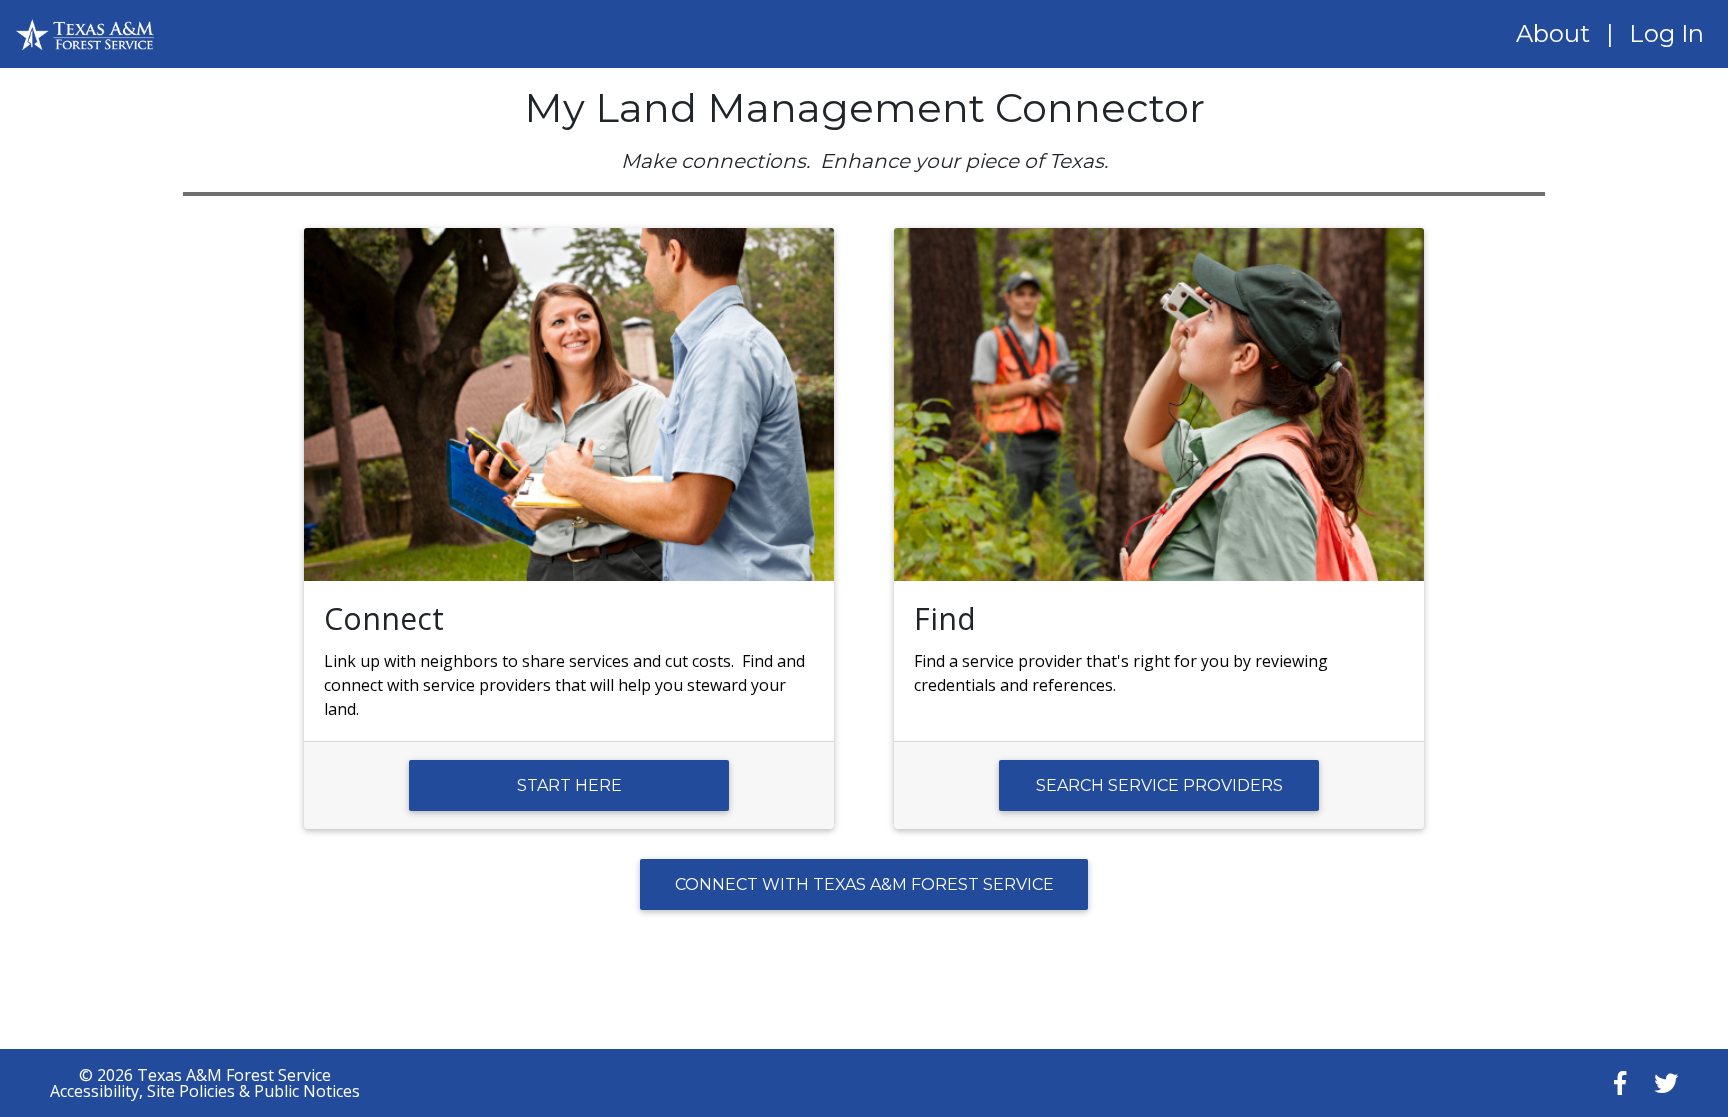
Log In (1666, 33)
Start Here (569, 785)
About (1553, 33)
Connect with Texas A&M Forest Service (864, 884)
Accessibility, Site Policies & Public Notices (205, 1091)
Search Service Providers (1159, 785)
